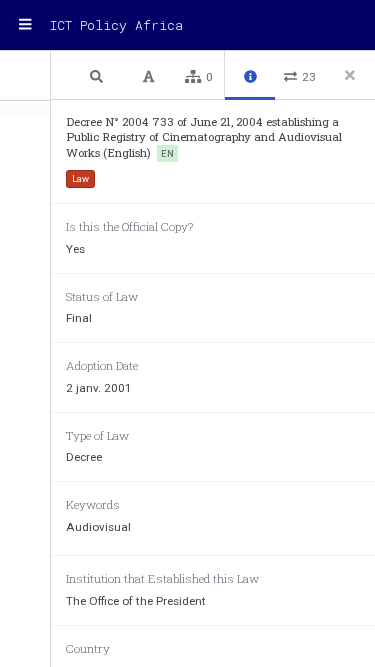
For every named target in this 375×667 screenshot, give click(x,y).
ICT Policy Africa (116, 25)
